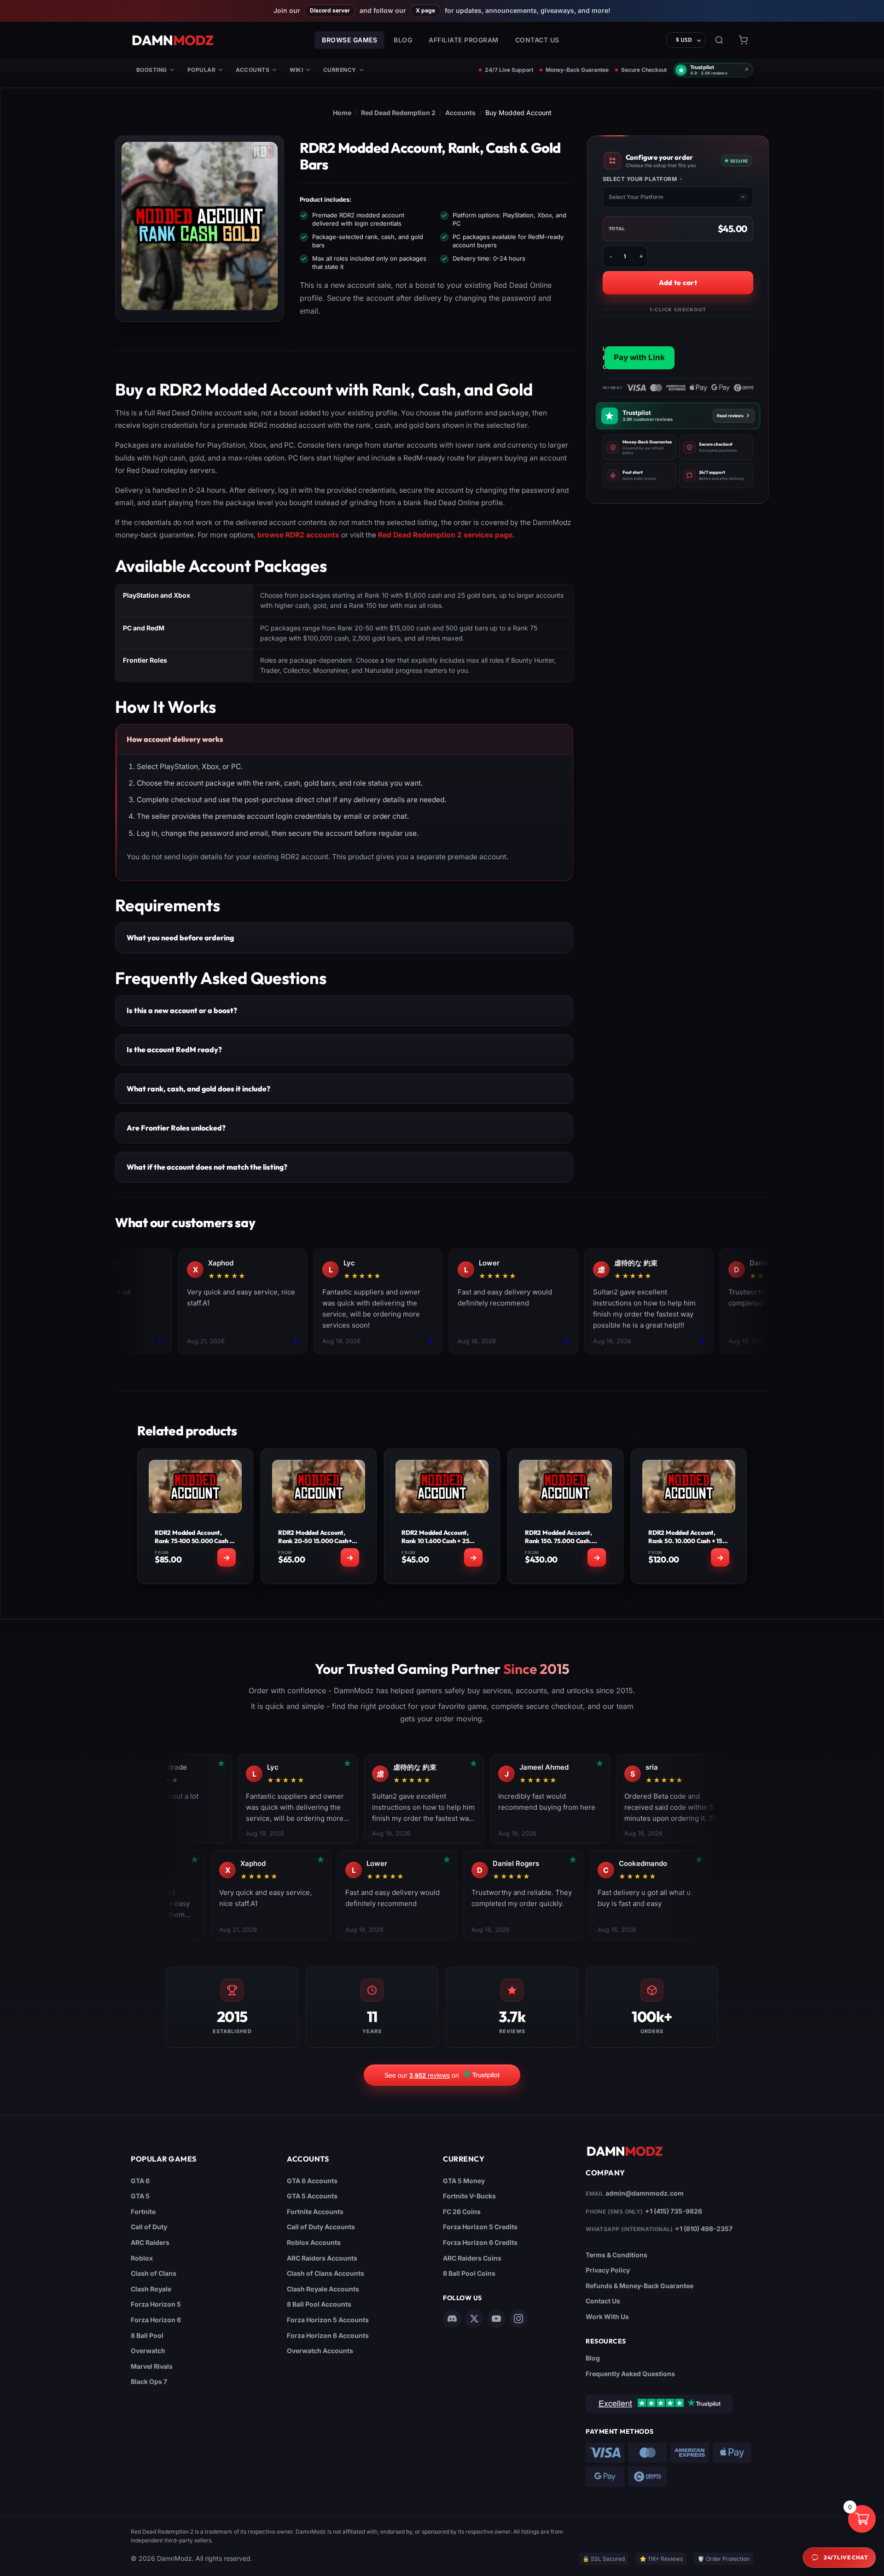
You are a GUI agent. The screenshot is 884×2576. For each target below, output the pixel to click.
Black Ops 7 (149, 2381)
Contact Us (537, 40)
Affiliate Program (464, 40)
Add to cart (678, 283)
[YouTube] (496, 2319)
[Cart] (743, 40)
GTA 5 (140, 2196)
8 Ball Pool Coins (469, 2273)
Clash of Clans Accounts (326, 2273)
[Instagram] (518, 2319)
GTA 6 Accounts (312, 2181)
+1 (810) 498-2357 (704, 2229)
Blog (403, 40)
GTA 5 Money (464, 2181)
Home (342, 113)
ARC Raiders (150, 2242)
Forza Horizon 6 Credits (480, 2242)
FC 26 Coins (462, 2212)
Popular (201, 70)
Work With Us (607, 2317)
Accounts (253, 70)
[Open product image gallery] (200, 226)
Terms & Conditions (616, 2255)
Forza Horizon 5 (156, 2304)
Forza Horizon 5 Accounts (328, 2320)
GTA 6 (140, 2181)
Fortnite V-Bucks (469, 2196)
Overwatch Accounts (320, 2351)
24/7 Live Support (509, 70)
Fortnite (143, 2212)
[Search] (719, 40)
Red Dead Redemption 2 (398, 113)
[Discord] (452, 2319)
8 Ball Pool (147, 2335)
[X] (474, 2319)
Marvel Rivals (152, 2366)
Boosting (152, 70)
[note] (640, 447)
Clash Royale (151, 2289)
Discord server (330, 10)
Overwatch (148, 2351)
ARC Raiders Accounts (322, 2258)
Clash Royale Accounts (323, 2289)
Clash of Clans (154, 2273)
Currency (340, 70)
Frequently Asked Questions (630, 2374)
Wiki (296, 70)
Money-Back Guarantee (577, 70)
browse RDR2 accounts (298, 535)
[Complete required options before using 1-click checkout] (678, 344)
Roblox (142, 2258)
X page (425, 10)
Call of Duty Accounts (321, 2227)
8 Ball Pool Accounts (319, 2304)
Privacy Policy (608, 2270)
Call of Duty (149, 2227)
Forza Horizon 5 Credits (480, 2227)
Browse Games (349, 40)
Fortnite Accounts (315, 2212)
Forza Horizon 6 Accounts (328, 2335)
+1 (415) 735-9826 (674, 2211)
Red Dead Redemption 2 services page (445, 535)
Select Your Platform (643, 179)
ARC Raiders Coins (472, 2258)
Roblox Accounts (314, 2242)
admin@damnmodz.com (645, 2193)
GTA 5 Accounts (312, 2196)
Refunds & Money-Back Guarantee (640, 2286)
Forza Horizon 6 (156, 2320)
